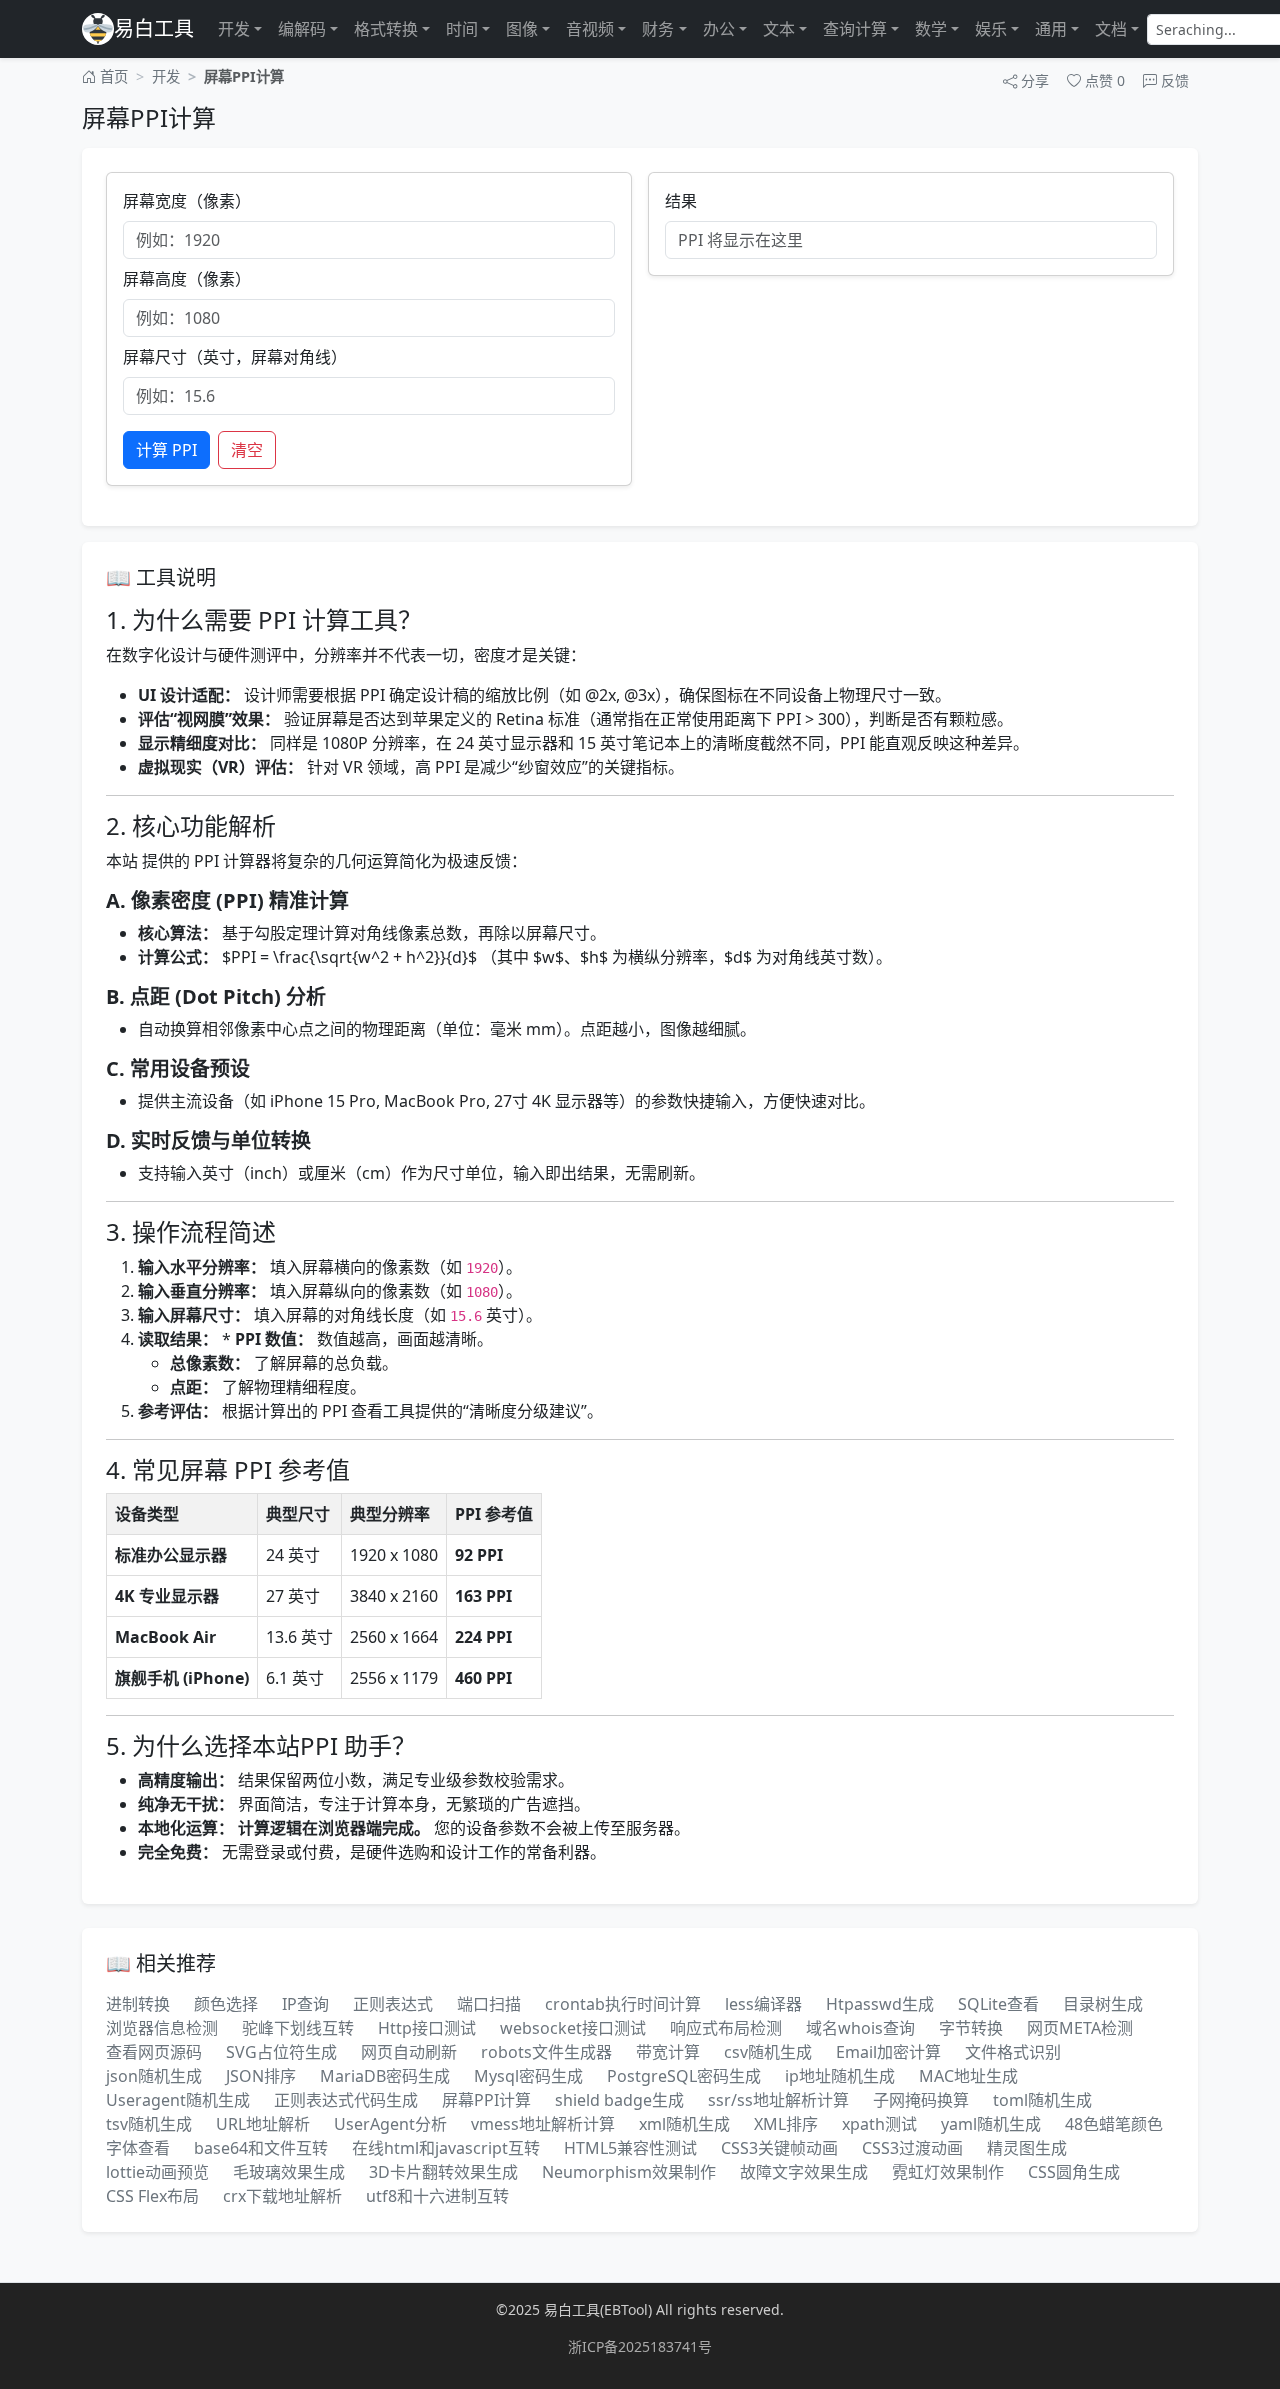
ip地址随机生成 (840, 2076)
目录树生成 (1103, 2004)
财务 (658, 29)
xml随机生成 (684, 2124)
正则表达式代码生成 (346, 2100)
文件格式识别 (1013, 2052)
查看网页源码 (154, 2052)
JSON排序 (261, 2076)
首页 (112, 76)
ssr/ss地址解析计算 (778, 2100)
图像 (522, 29)
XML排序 (786, 2124)
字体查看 (138, 2148)
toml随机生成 (1042, 2100)
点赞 (1103, 80)
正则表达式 (393, 2004)
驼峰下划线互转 (298, 2028)
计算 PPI (166, 450)
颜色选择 (226, 2004)
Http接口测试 (427, 2028)
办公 (719, 29)
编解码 (302, 29)
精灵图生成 (1027, 2148)
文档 (1111, 29)
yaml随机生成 (991, 2124)
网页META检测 (1080, 2028)
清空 (247, 450)
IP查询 (305, 2004)
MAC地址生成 (968, 2076)
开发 (234, 29)
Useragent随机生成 (178, 2100)
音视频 (590, 29)
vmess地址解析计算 (543, 2124)
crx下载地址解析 (282, 2196)
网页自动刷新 (409, 2052)
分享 (1033, 80)
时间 (462, 29)
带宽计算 (668, 2052)
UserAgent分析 (390, 2124)
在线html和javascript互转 (446, 2148)
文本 (779, 29)
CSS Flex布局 (152, 2196)
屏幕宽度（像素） (187, 201)
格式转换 (386, 29)
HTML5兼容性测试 (630, 2148)
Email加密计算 (888, 2052)
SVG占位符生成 (281, 2052)
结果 (681, 201)
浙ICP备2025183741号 (640, 2346)
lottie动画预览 (157, 2172)
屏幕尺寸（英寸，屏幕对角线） (235, 357)
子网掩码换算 (921, 2100)
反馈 (1173, 80)
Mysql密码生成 (528, 2076)
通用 (1051, 29)
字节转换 (971, 2028)
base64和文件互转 (261, 2148)
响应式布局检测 (726, 2028)
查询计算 (855, 29)
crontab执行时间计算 (623, 2004)
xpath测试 (879, 2124)
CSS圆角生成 (1074, 2172)
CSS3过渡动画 (912, 2148)
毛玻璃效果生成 (289, 2172)
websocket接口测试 (573, 2028)
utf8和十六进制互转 (437, 2196)
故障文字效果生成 (804, 2172)
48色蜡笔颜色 (1114, 2124)
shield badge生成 (619, 2100)
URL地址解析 (263, 2124)
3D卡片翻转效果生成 (443, 2172)
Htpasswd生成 (880, 2004)
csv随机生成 (768, 2052)
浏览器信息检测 (162, 2028)
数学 (931, 29)
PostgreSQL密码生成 (684, 2076)
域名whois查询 (860, 2028)
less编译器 (763, 2004)
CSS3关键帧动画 (779, 2148)
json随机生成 (154, 2076)
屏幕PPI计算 (486, 2100)
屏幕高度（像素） (187, 279)
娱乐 (991, 29)
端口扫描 (489, 2004)
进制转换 (138, 2004)
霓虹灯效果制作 (948, 2172)
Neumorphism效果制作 (629, 2172)
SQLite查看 (998, 2004)
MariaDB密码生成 (385, 2076)
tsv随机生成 (149, 2124)
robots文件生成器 (546, 2052)
